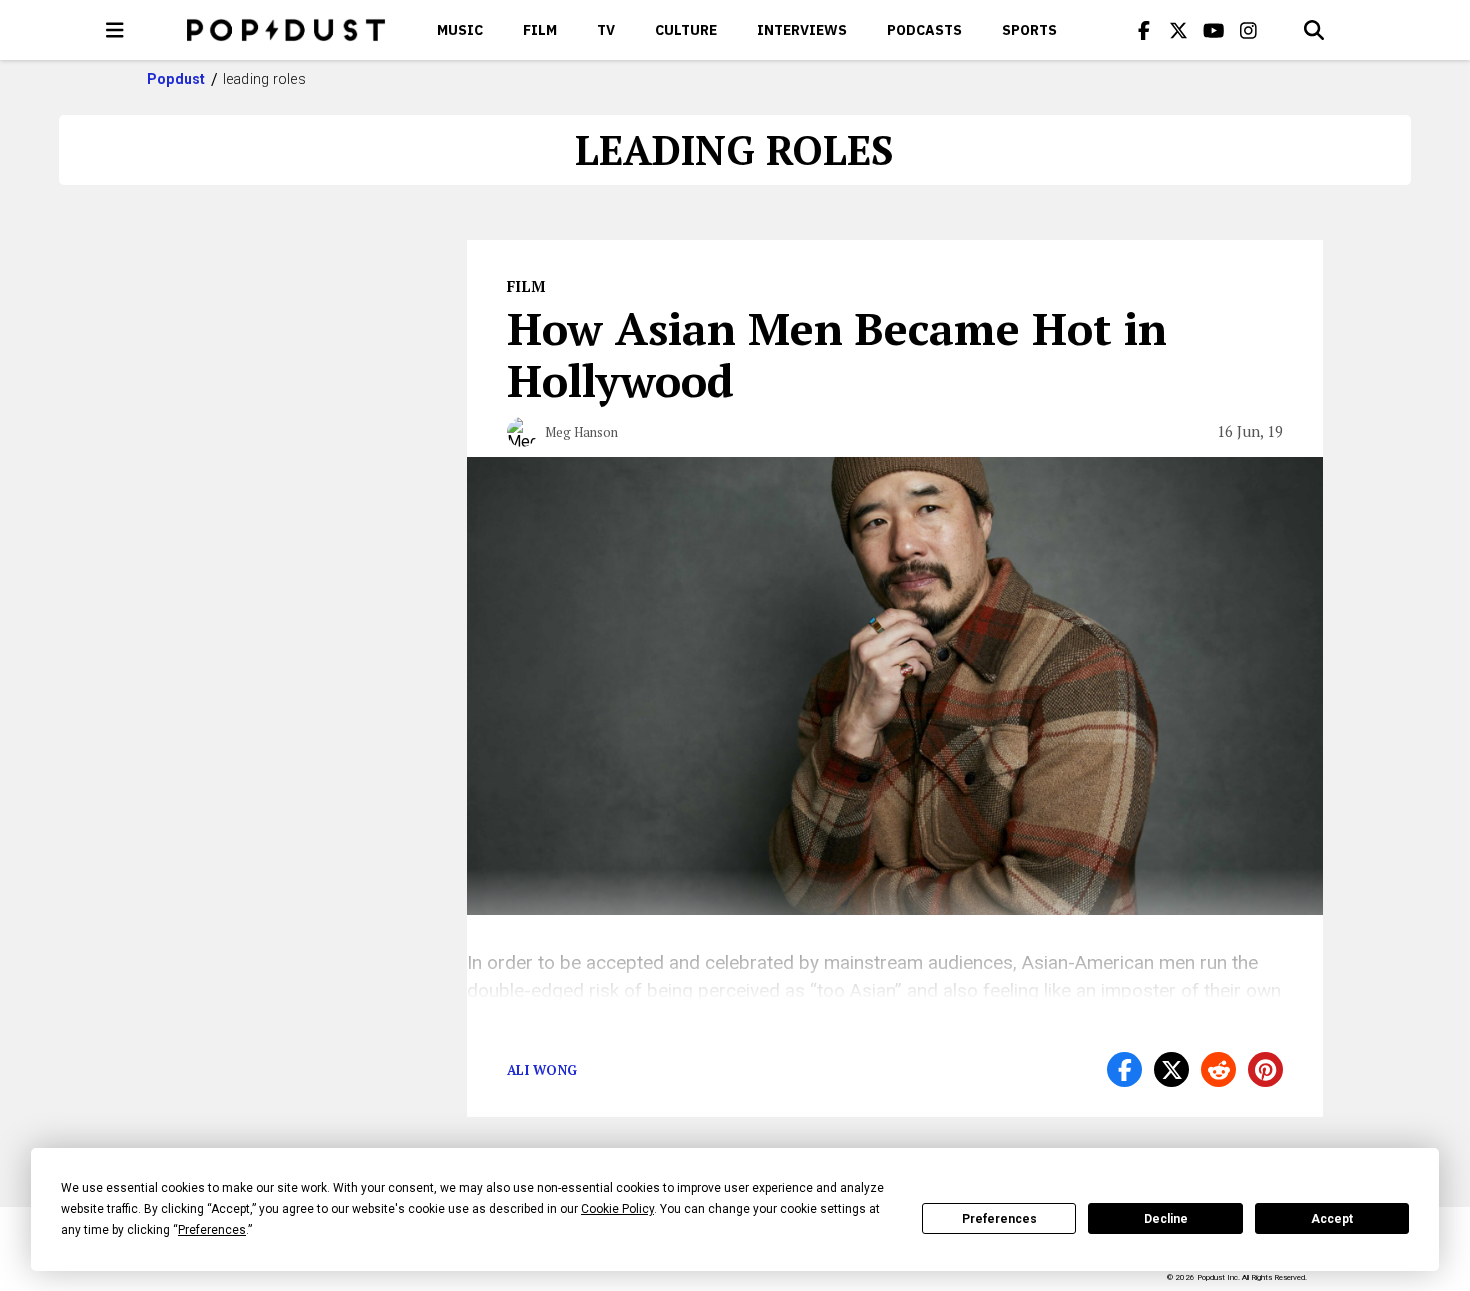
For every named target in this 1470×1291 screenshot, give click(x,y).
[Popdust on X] (1179, 30)
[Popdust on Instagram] (1249, 30)
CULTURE (686, 30)
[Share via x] (1171, 1069)
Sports (1029, 30)
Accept (1332, 1219)
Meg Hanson (581, 432)
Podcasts (924, 30)
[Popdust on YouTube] (1214, 30)
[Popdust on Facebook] (1144, 30)
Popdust (176, 79)
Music (460, 30)
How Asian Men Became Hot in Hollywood (837, 354)
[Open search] (1314, 30)
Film (540, 30)
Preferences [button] (212, 1230)
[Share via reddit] (1218, 1069)
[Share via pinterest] (1265, 1069)
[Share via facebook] (1124, 1069)
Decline (1166, 1219)
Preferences (999, 1219)
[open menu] (115, 30)
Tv (606, 30)
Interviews (802, 30)
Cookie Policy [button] (617, 1209)
